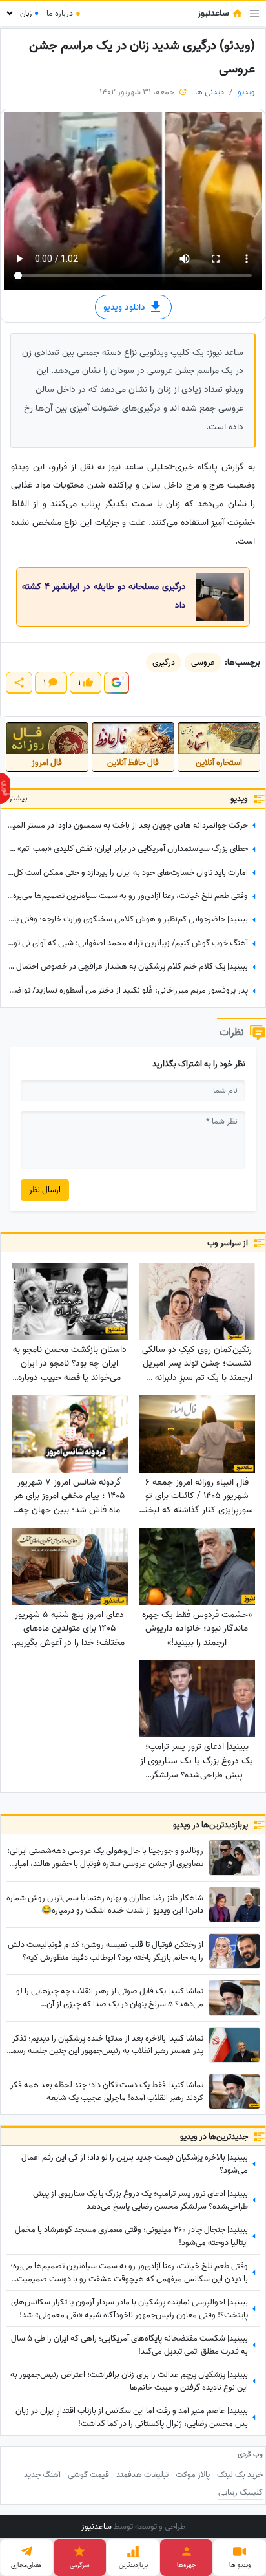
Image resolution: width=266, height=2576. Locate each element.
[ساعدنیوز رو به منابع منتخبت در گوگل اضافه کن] (116, 683)
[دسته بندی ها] (254, 14)
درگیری (164, 662)
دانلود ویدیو (126, 307)
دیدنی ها (210, 92)
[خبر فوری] (5, 788)
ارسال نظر (45, 1190)
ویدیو (246, 92)
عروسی (203, 662)
